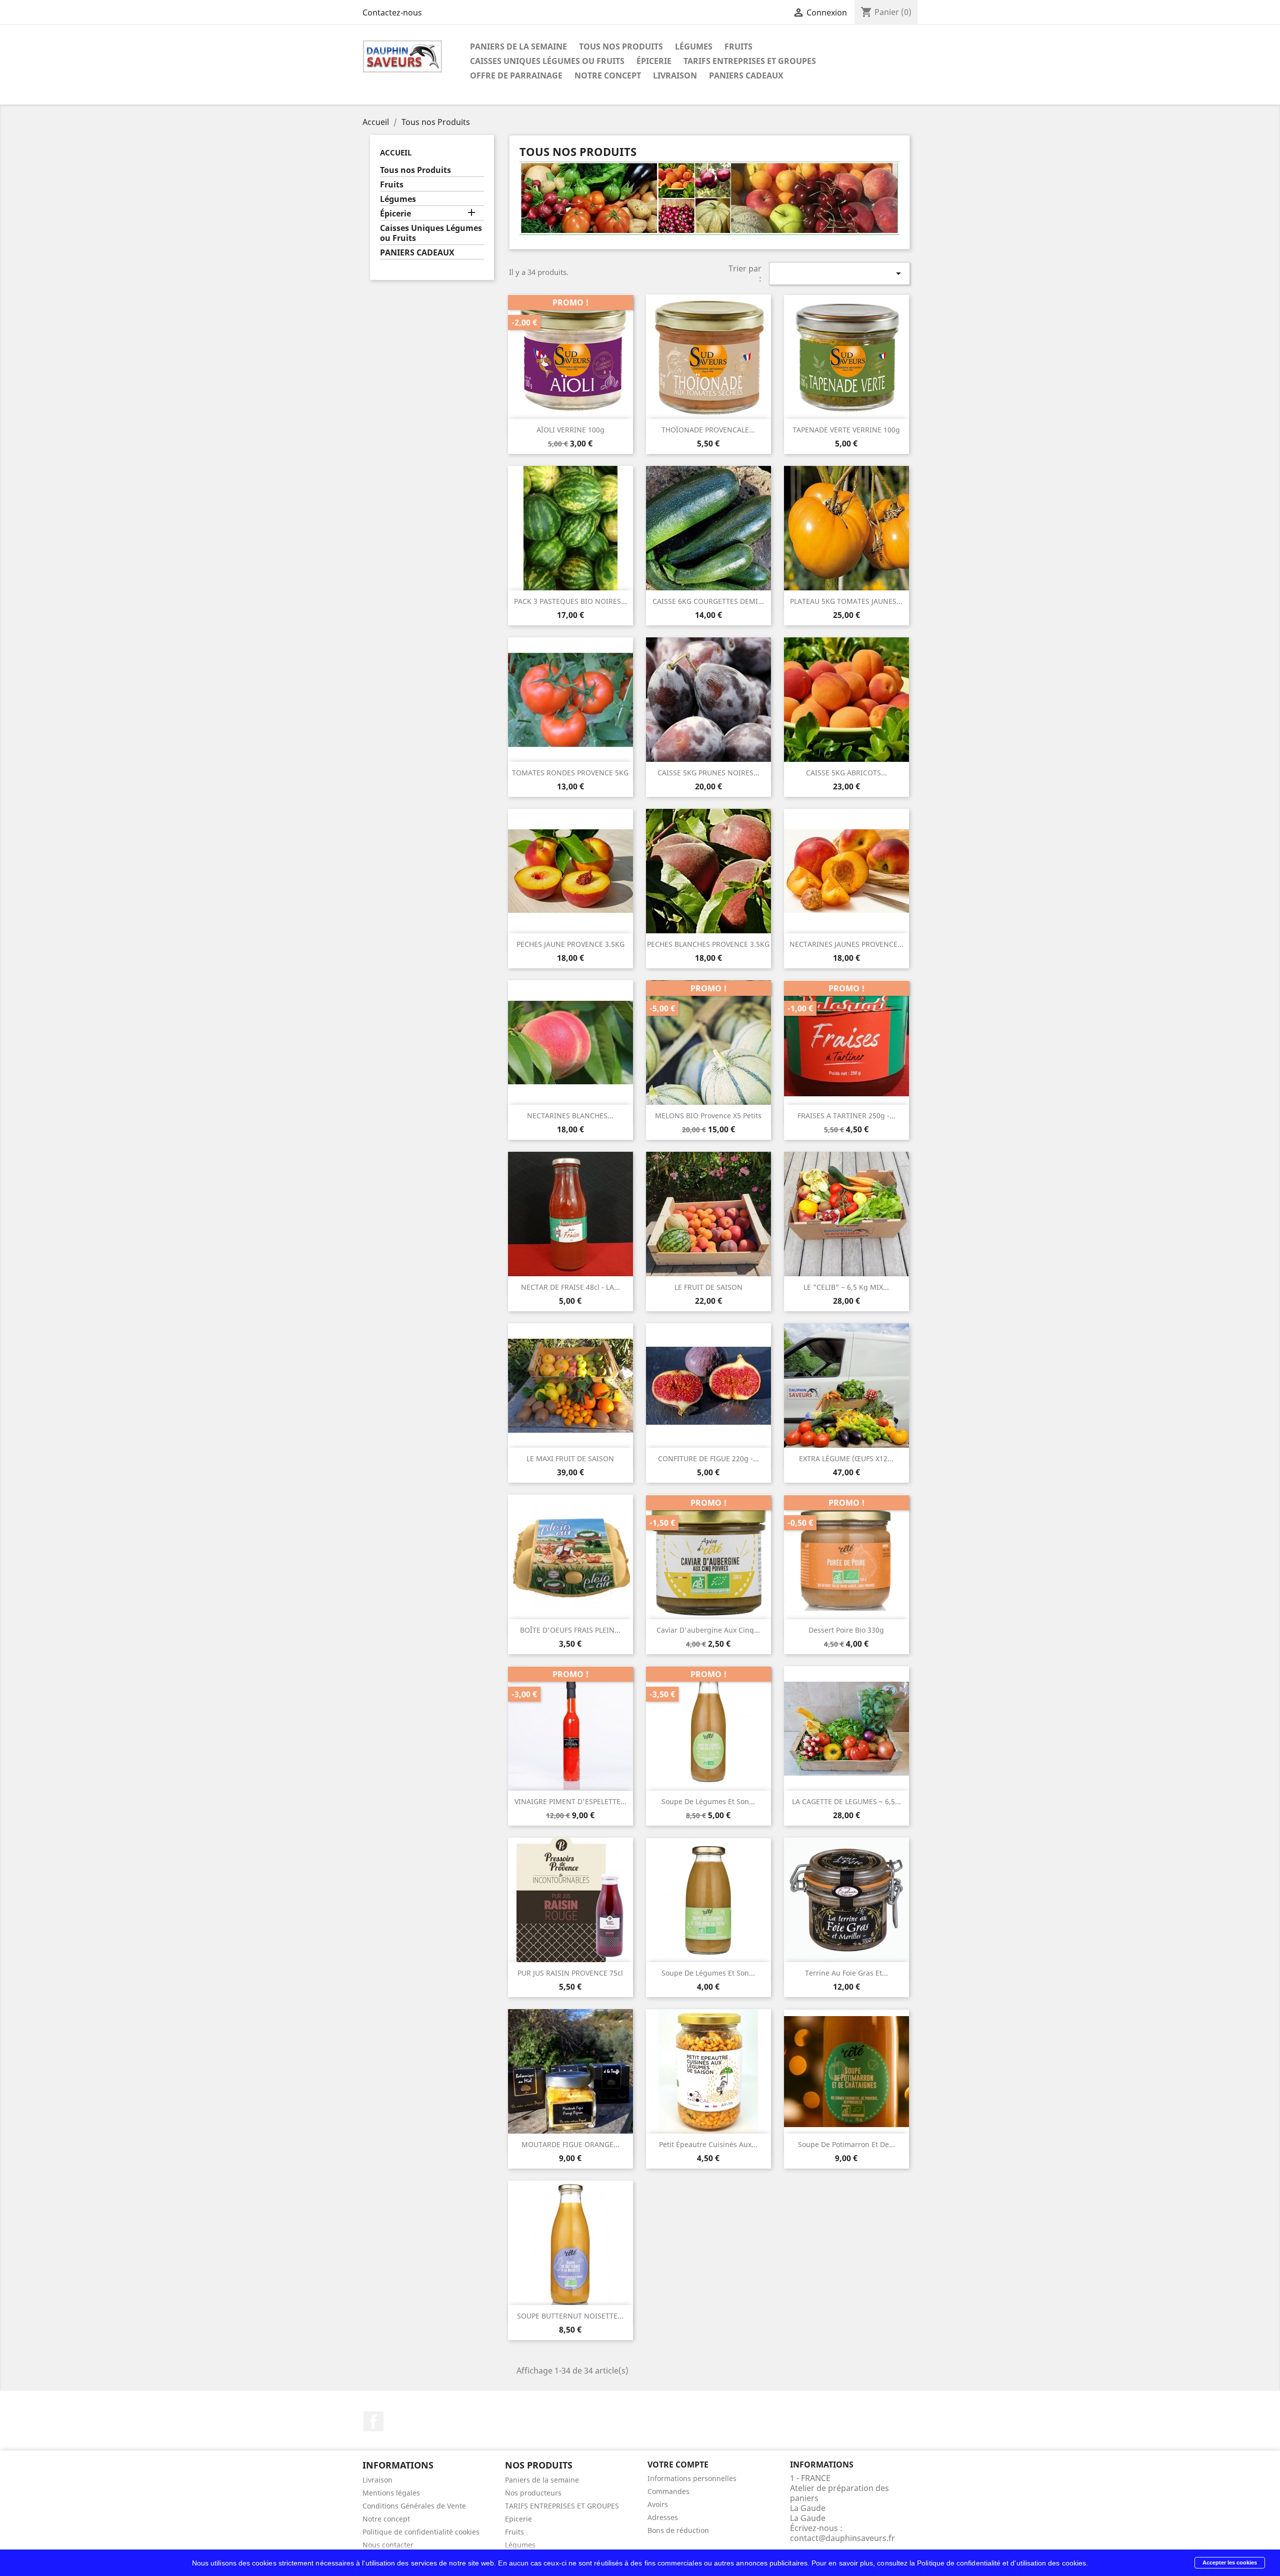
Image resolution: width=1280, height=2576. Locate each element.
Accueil (396, 152)
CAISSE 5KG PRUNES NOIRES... (708, 773)
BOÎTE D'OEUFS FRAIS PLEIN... (570, 1630)
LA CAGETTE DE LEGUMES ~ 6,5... (846, 1801)
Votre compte (678, 2465)
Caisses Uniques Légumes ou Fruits (547, 61)
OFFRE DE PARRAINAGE (516, 75)
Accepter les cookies (1230, 2563)
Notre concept (608, 75)
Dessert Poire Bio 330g (846, 1630)
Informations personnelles (692, 2478)
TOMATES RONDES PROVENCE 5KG (570, 773)
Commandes (668, 2491)
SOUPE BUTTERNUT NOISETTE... (570, 2316)
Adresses (663, 2517)
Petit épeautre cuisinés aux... (708, 2144)
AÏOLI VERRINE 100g (570, 430)
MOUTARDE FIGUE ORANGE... (570, 2144)
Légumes (694, 46)
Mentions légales (391, 2493)
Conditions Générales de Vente (414, 2506)
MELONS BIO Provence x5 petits (708, 1116)
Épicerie (654, 61)
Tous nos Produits (621, 46)
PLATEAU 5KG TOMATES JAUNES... (846, 601)
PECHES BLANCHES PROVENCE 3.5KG (708, 944)
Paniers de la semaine (518, 46)
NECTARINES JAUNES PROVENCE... (846, 944)
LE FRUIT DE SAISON (708, 1287)
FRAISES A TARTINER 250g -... (846, 1116)
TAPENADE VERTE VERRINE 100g (846, 430)
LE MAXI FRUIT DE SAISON (570, 1458)
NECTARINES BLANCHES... (570, 1116)
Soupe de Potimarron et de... (846, 2144)
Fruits (738, 46)
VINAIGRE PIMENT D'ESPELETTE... (570, 1801)
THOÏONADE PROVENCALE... (708, 430)
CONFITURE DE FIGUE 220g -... (708, 1458)
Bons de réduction (678, 2530)
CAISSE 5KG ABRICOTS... (846, 773)
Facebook (373, 2422)
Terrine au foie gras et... (846, 1973)
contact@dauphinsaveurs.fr (842, 2538)
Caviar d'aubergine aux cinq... (708, 1630)
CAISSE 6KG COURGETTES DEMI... (708, 601)
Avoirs (658, 2504)
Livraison (675, 75)
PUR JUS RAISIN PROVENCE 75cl (570, 1973)
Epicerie (518, 2519)
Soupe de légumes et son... (708, 1801)
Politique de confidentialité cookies (421, 2532)
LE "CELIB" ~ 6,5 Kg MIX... (846, 1287)
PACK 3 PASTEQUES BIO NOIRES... (570, 601)
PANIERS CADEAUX (746, 75)
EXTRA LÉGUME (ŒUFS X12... (846, 1458)
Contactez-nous (392, 12)
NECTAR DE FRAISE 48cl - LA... (570, 1287)
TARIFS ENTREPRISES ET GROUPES (750, 61)
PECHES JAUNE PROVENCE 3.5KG (570, 944)
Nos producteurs (533, 2493)
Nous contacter (388, 2545)
